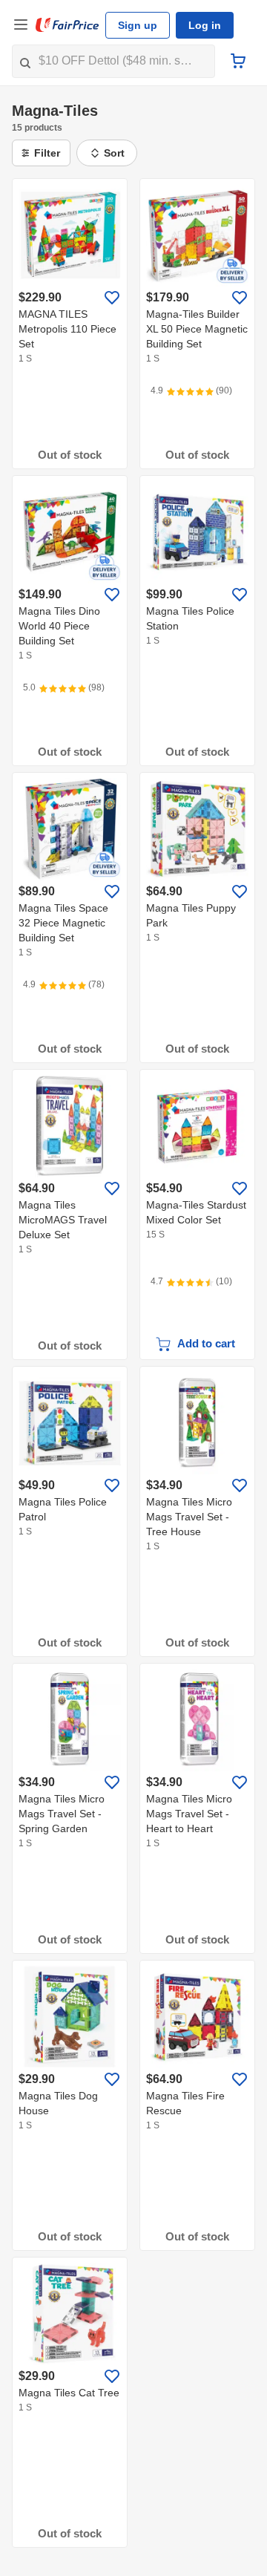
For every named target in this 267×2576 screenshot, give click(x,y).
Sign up (138, 25)
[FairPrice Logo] (67, 25)
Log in (205, 25)
